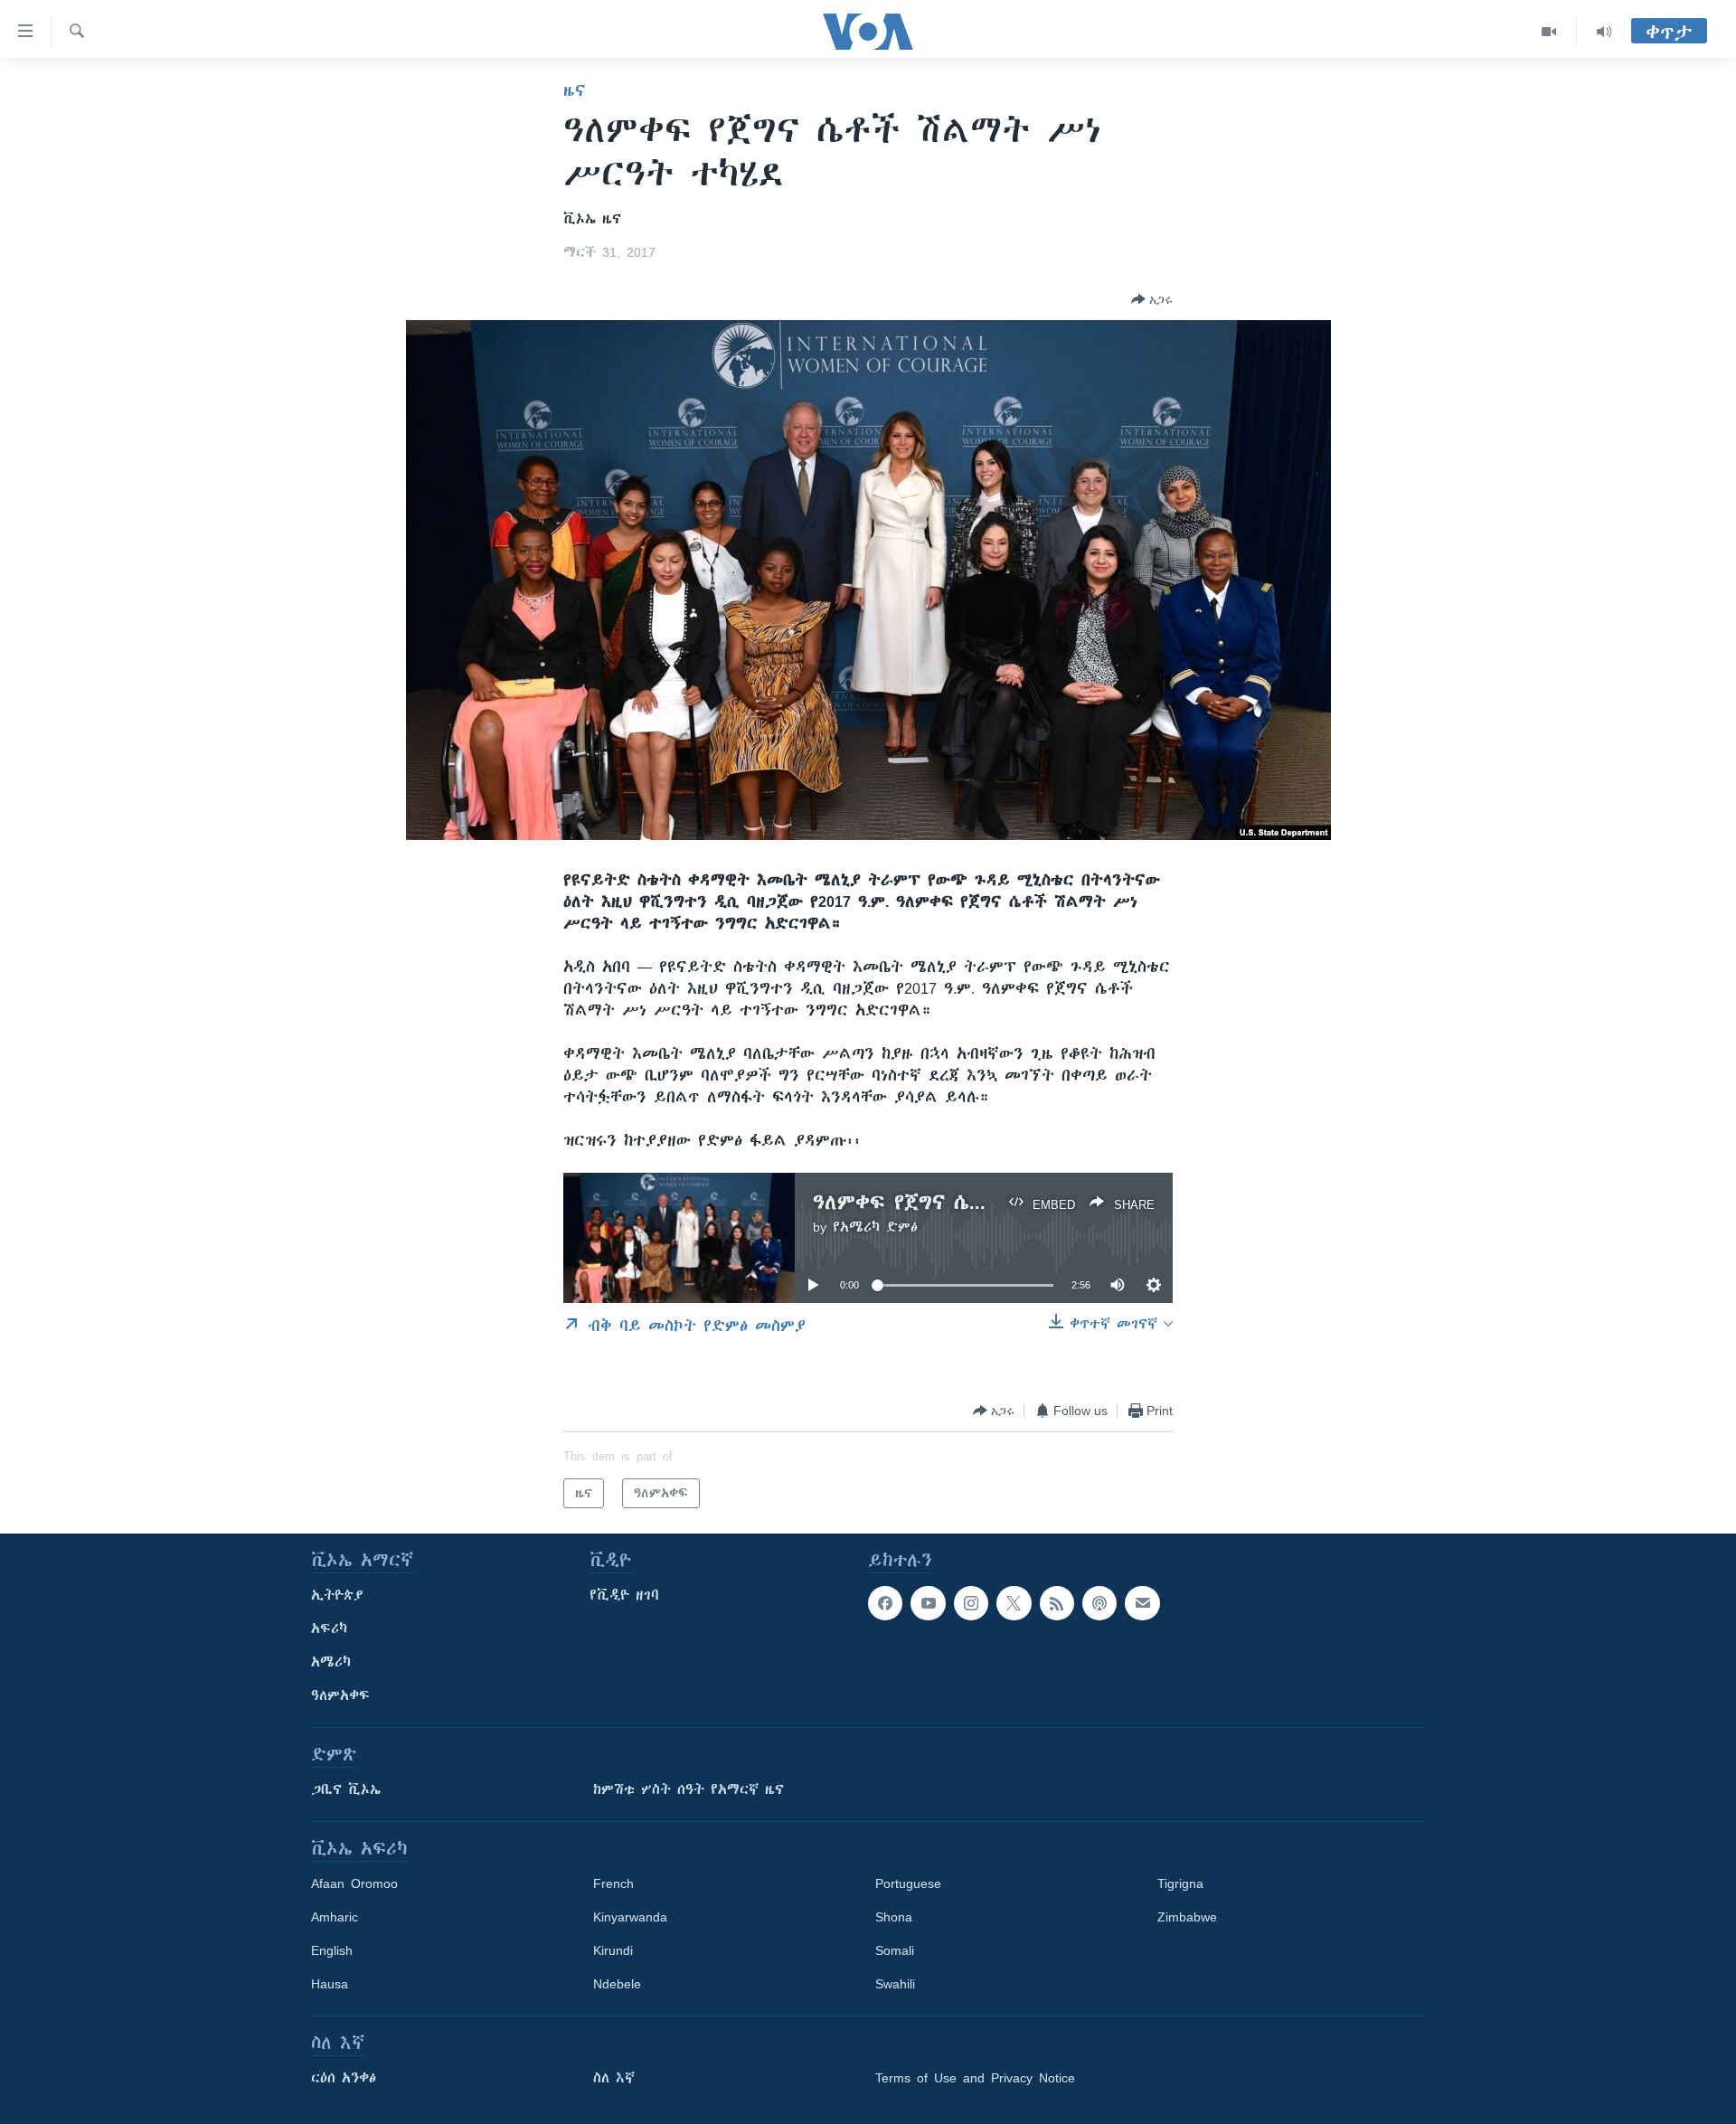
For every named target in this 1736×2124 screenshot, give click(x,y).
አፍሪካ (329, 1628)
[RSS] (1057, 1603)
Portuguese (908, 1883)
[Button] (1152, 299)
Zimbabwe (1187, 1917)
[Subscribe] (1142, 1603)
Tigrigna (1180, 1883)
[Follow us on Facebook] (885, 1603)
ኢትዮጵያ (337, 1595)
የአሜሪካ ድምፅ (875, 1227)
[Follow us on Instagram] (971, 1603)
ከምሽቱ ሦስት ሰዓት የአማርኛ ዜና (689, 1789)
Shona (894, 1917)
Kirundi (613, 1950)
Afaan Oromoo (354, 1883)
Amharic (335, 1917)
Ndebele (617, 1984)
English (332, 1950)
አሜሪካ (331, 1662)
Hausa (330, 1984)
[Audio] (1604, 32)
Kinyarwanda (630, 1917)
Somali (895, 1950)
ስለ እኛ (614, 2078)
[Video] (1549, 32)
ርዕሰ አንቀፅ (344, 2078)
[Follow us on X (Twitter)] (1014, 1603)
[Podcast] (1099, 1603)
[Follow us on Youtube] (928, 1603)
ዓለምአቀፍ (340, 1695)
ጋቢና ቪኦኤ (346, 1789)
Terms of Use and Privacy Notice (975, 2078)
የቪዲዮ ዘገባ (624, 1595)
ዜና (575, 90)
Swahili (895, 1984)
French (613, 1883)
